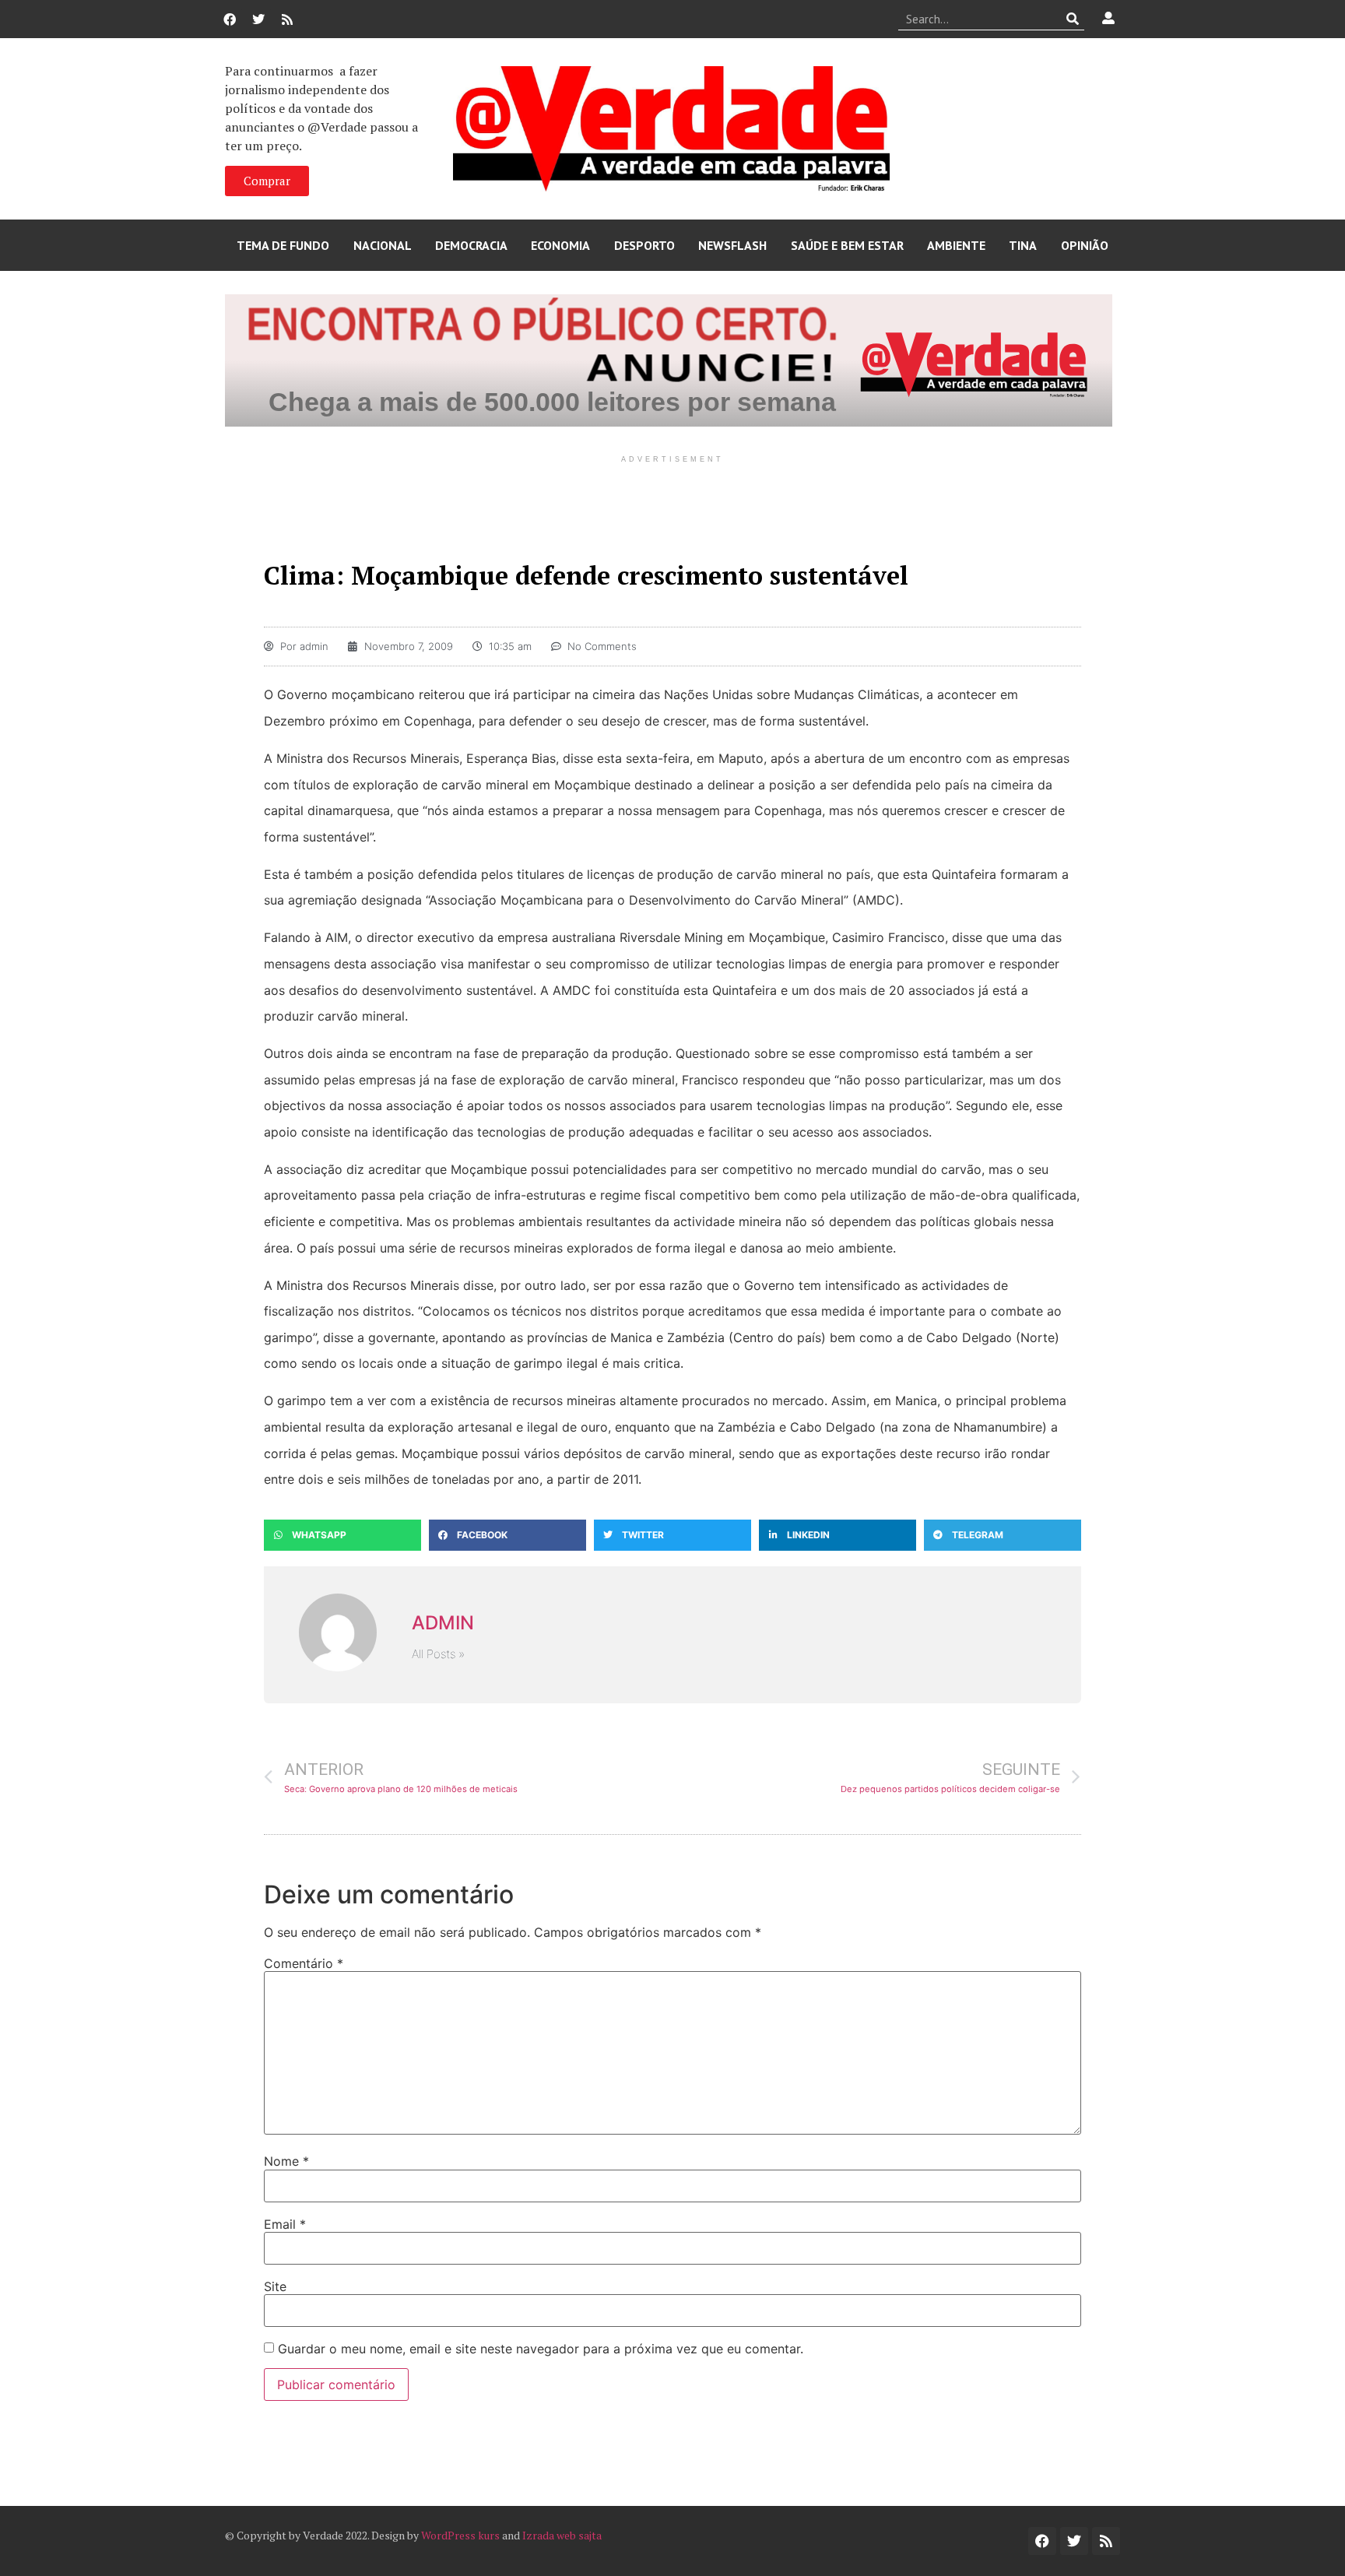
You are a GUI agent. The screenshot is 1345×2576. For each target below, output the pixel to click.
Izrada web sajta (562, 2535)
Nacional (383, 245)
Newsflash (732, 245)
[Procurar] (1073, 19)
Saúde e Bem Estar (847, 245)
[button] (342, 1535)
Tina (1023, 245)
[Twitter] (258, 19)
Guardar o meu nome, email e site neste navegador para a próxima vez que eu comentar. (541, 2349)
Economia (560, 245)
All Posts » (438, 1654)
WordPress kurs (460, 2535)
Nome (286, 2161)
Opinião (1085, 245)
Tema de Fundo (283, 245)
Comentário (304, 1963)
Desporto (644, 245)
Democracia (471, 245)
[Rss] (287, 19)
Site (275, 2286)
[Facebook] (230, 19)
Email (285, 2224)
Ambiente (956, 245)
